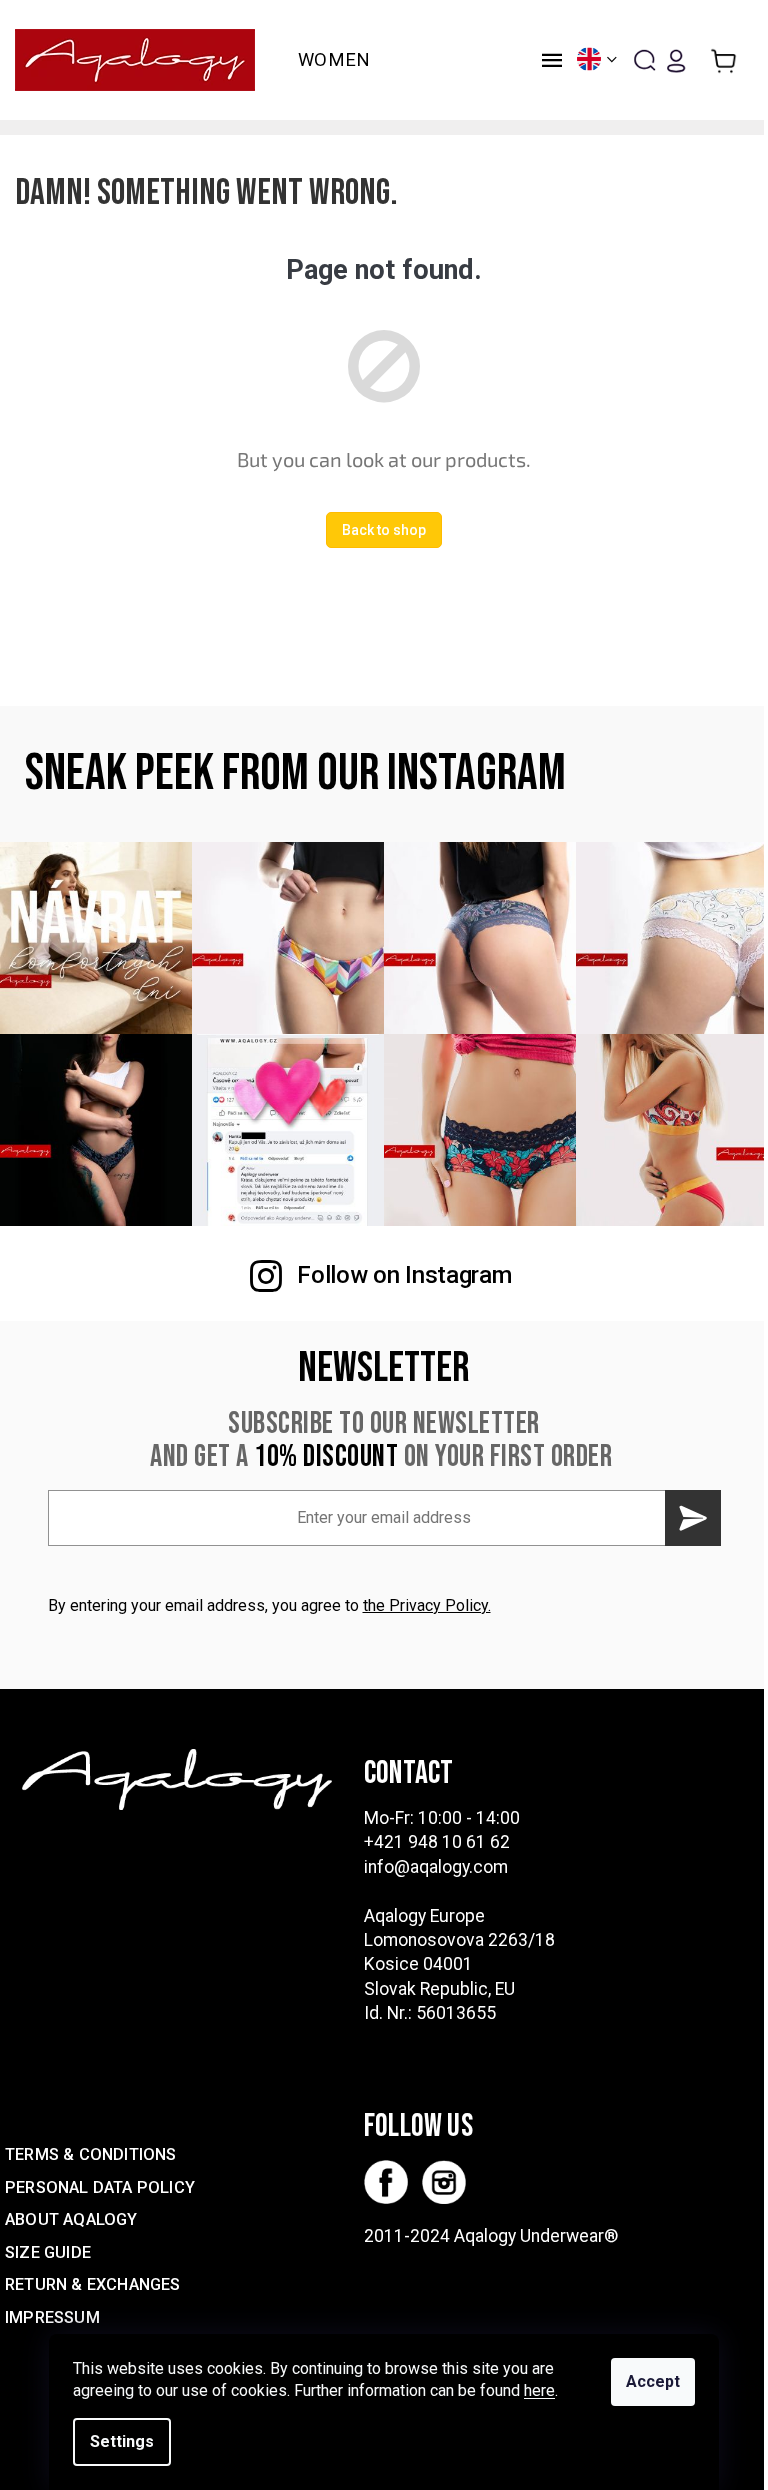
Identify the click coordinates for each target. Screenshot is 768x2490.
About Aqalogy (71, 2219)
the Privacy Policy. (427, 1605)
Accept (653, 2381)
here (539, 2390)
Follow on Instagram (404, 1275)
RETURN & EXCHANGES (93, 2284)
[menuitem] (334, 60)
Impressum (52, 2317)
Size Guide (48, 2252)
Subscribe (693, 1518)
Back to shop (384, 530)
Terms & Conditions (91, 2154)
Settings (122, 2441)
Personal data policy (100, 2187)
